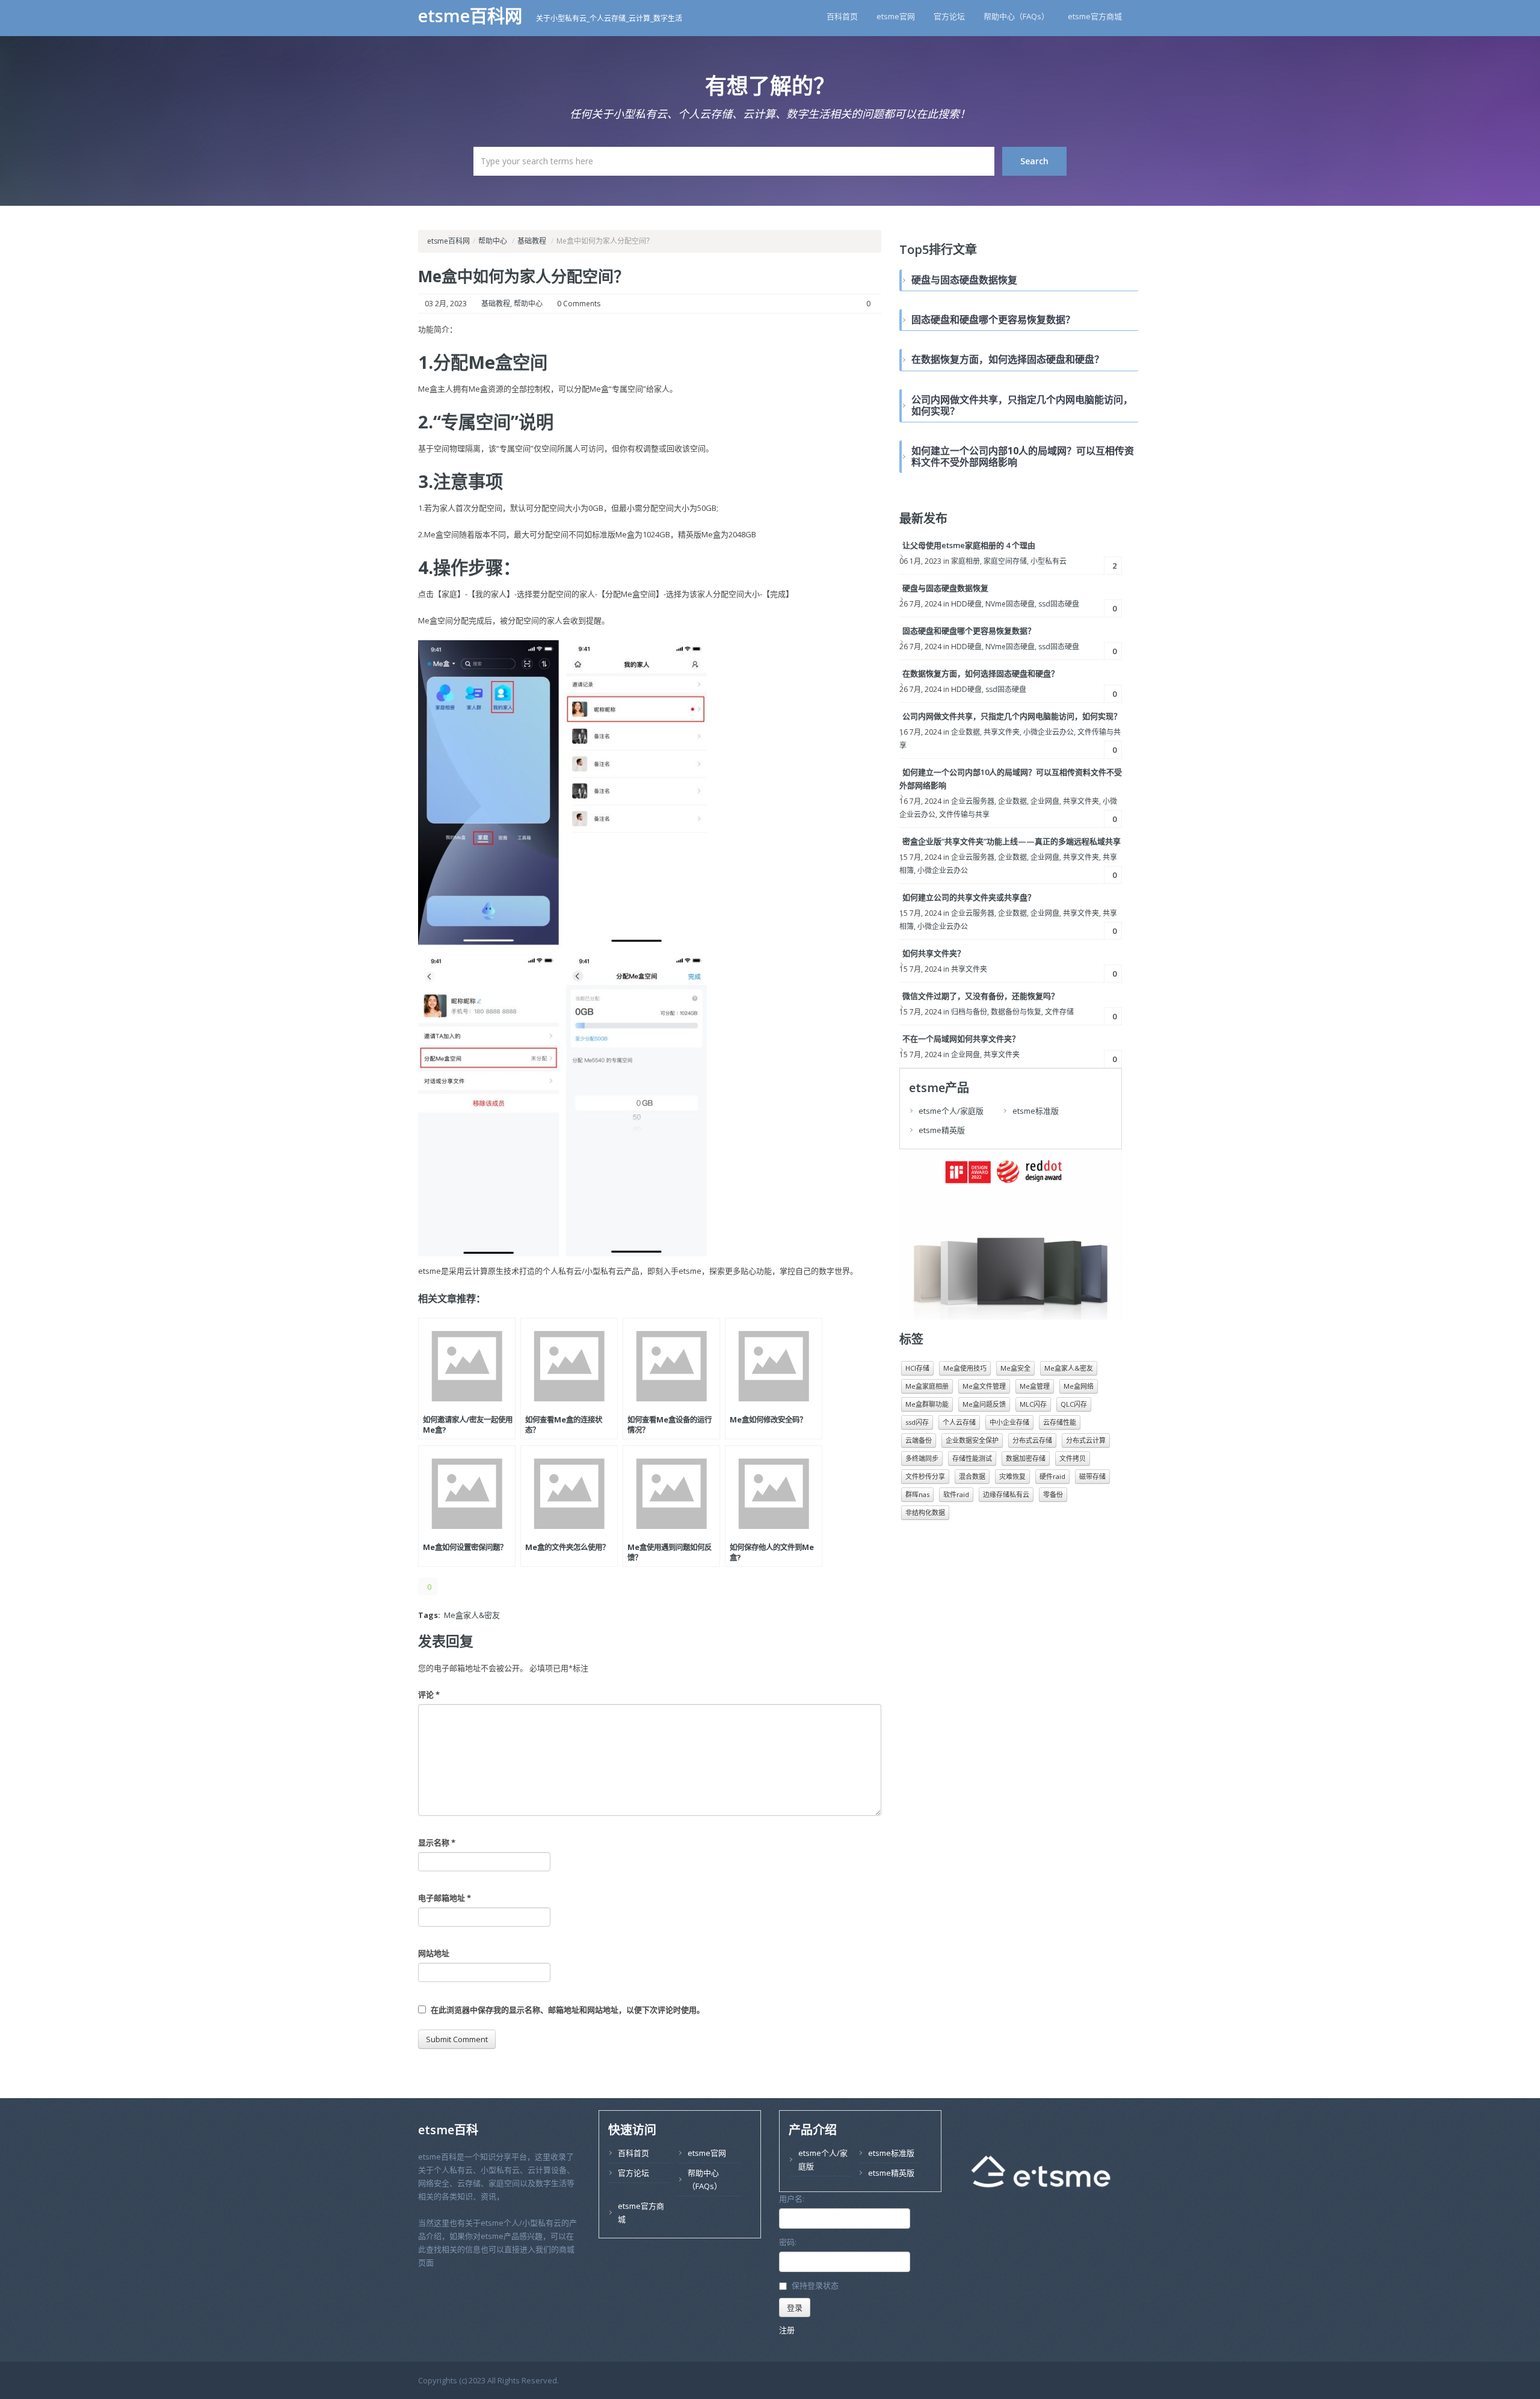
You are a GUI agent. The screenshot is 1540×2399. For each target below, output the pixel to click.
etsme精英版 (942, 1130)
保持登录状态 (815, 2286)
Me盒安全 (1015, 1368)
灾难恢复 (1012, 1476)
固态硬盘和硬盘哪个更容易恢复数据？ (969, 631)
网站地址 (434, 1953)
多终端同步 (922, 1458)
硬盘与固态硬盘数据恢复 (945, 588)
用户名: (792, 2199)
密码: (788, 2242)
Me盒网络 (1079, 1386)
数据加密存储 (1026, 1458)
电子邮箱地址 (445, 1898)
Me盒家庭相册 (927, 1386)
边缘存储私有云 (1006, 1494)
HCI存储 (917, 1368)
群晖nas (917, 1494)
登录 (795, 2308)
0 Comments (579, 304)
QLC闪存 (1074, 1404)
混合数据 (972, 1476)
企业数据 (966, 732)
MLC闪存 (1033, 1404)
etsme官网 (896, 16)
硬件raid (1052, 1476)
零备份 (1053, 1494)
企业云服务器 (973, 801)
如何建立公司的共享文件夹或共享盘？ (969, 897)
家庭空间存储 (1005, 561)
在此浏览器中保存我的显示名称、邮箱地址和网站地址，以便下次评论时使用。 (568, 2010)
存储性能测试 (972, 1458)
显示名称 (437, 1842)
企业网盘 (1045, 801)
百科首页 (842, 16)
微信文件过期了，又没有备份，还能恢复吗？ (981, 996)
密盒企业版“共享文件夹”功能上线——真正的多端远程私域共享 (1012, 841)
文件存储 (1059, 1012)
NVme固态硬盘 (1010, 604)
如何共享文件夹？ (934, 953)
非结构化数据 (925, 1512)
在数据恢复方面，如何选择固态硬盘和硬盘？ (981, 673)
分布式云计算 (1086, 1440)
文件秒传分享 (925, 1476)
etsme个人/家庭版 (951, 1111)
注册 (787, 2330)
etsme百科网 (473, 16)
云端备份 (919, 1440)
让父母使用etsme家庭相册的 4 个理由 (969, 545)
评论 (429, 1694)
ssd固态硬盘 (1059, 604)
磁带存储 (1092, 1476)
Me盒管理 (1035, 1386)
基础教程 (532, 241)
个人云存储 (959, 1422)
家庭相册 (966, 561)
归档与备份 (969, 1012)
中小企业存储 (1009, 1422)
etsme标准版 (1036, 1111)
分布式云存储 (1032, 1440)
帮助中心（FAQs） (1016, 16)
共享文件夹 (1002, 732)
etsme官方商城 (1095, 16)
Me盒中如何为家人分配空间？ (524, 276)
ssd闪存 (917, 1422)
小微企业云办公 (1049, 732)
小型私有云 (1049, 561)
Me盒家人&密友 (472, 1615)
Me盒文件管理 (984, 1386)
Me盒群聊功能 (927, 1404)
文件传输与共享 (964, 814)
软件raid (956, 1494)
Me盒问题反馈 (984, 1404)
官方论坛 (949, 16)
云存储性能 (1060, 1422)
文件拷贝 (1073, 1458)
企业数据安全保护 (972, 1440)
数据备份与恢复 (1016, 1012)
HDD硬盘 (966, 604)
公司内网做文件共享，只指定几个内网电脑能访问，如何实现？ (1012, 716)
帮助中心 (493, 241)
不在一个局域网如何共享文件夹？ (961, 1039)
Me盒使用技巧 (965, 1368)
